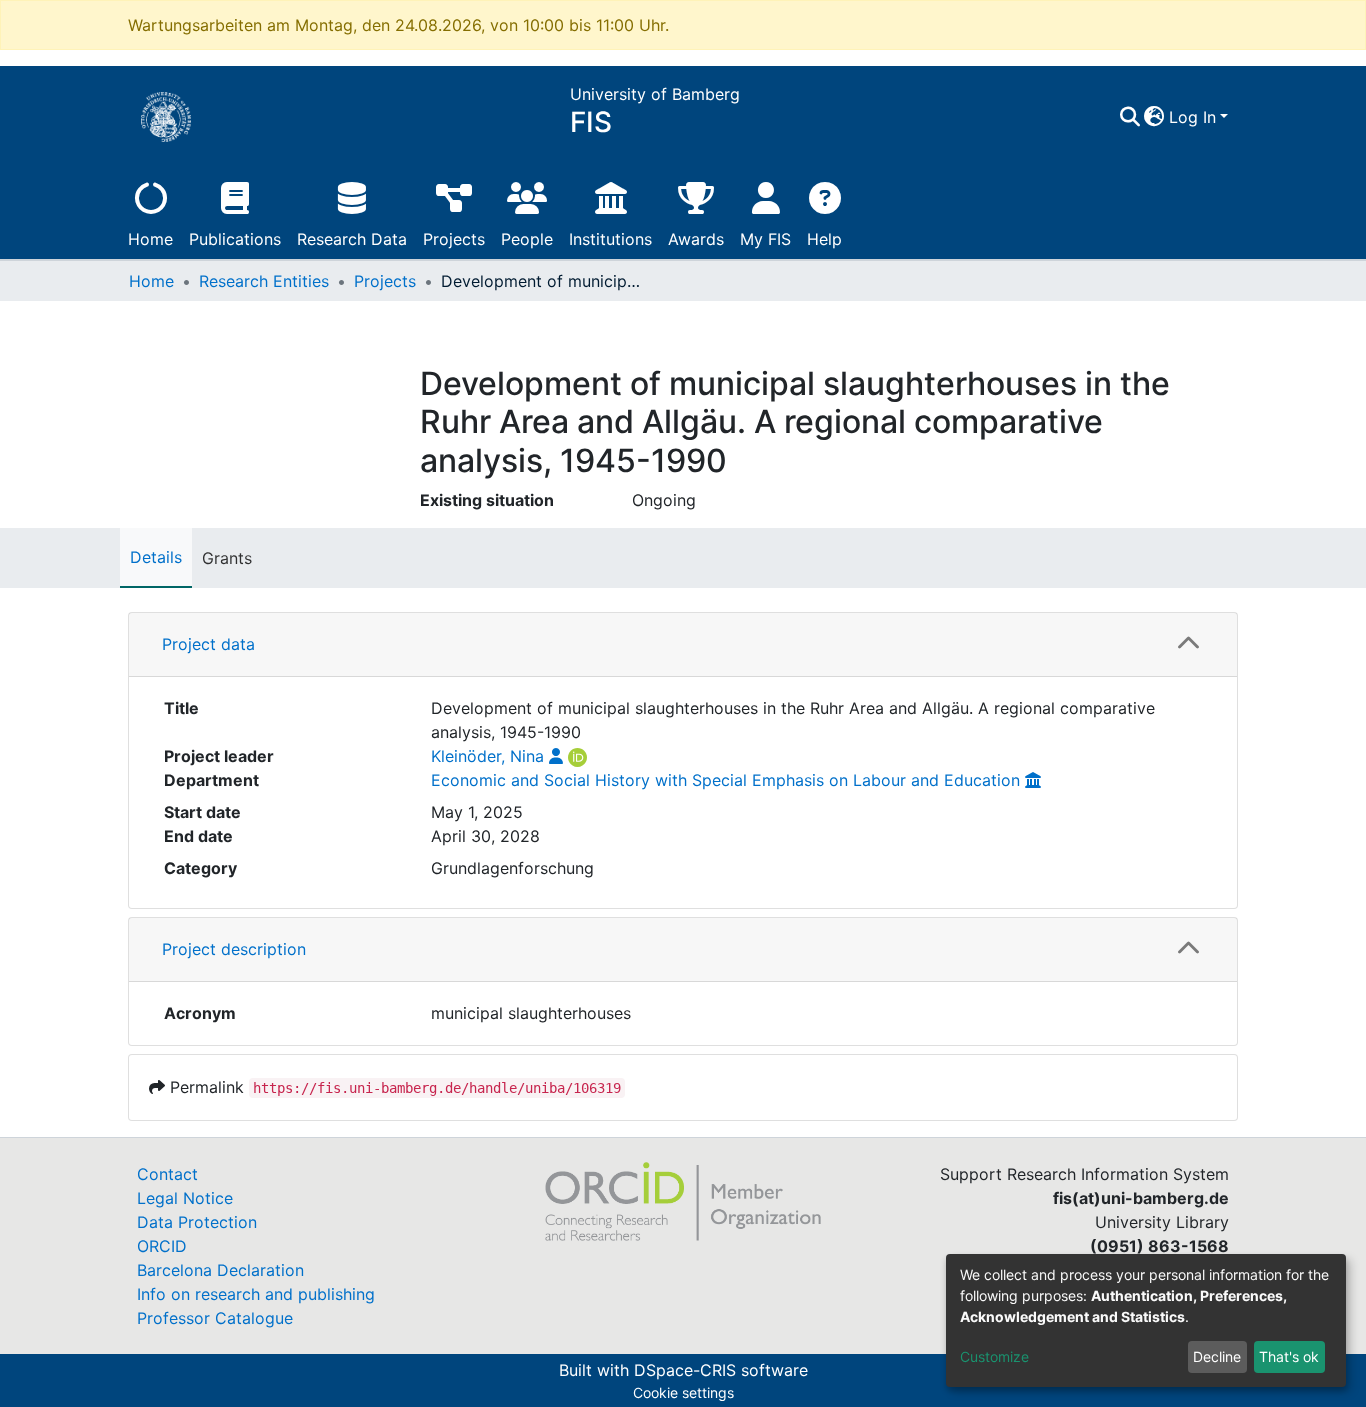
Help (824, 239)
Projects (454, 239)
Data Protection (197, 1222)
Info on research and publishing (256, 1294)
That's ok (1289, 1356)
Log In (1192, 117)
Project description (234, 949)
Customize (994, 1356)
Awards (696, 239)
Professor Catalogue (215, 1318)
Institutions (610, 239)
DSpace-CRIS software (721, 1370)
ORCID (162, 1246)
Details (156, 557)
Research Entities (264, 281)
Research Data (352, 239)
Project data (208, 644)
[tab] (683, 645)
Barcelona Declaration (220, 1270)
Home (150, 239)
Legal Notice (185, 1198)
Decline (1217, 1356)
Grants (227, 558)
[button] (1154, 117)
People (527, 239)
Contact (167, 1174)
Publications (235, 239)
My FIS (765, 239)
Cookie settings (683, 1392)
